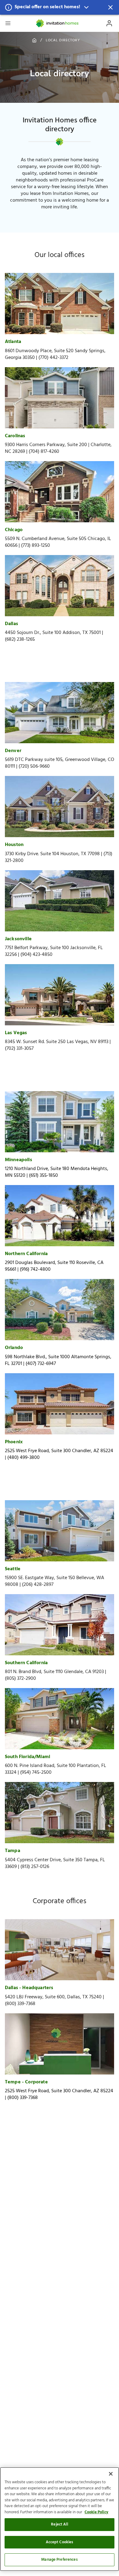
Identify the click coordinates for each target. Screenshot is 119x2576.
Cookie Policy (96, 2512)
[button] (60, 7)
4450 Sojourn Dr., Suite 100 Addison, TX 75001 (53, 633)
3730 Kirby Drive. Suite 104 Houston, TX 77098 (52, 854)
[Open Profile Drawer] (109, 23)
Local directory (63, 40)
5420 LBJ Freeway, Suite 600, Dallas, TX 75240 (53, 1997)
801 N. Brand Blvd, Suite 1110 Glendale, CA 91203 (54, 1672)
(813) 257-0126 (35, 1867)
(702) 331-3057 (19, 1049)
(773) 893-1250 (36, 546)
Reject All (59, 2524)
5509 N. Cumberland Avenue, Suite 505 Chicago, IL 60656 (58, 542)
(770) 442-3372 (53, 358)
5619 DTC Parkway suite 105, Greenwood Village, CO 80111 (60, 763)
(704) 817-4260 (44, 452)
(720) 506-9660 (34, 766)
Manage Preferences (59, 2560)
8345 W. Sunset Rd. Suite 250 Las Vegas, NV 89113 (57, 1042)
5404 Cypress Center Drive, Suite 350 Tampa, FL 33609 (55, 1863)
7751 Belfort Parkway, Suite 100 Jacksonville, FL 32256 (54, 951)
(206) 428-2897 (38, 1585)
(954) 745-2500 (36, 1773)
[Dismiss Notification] (110, 7)
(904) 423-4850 (36, 955)
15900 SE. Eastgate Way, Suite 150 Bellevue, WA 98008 (54, 1581)
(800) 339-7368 (20, 2004)
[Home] (58, 23)
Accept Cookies (60, 2542)
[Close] (111, 2474)
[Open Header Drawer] (8, 23)
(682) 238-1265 (20, 639)
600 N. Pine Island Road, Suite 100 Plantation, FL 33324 (56, 1769)
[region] (60, 2519)
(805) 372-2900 (20, 1679)
